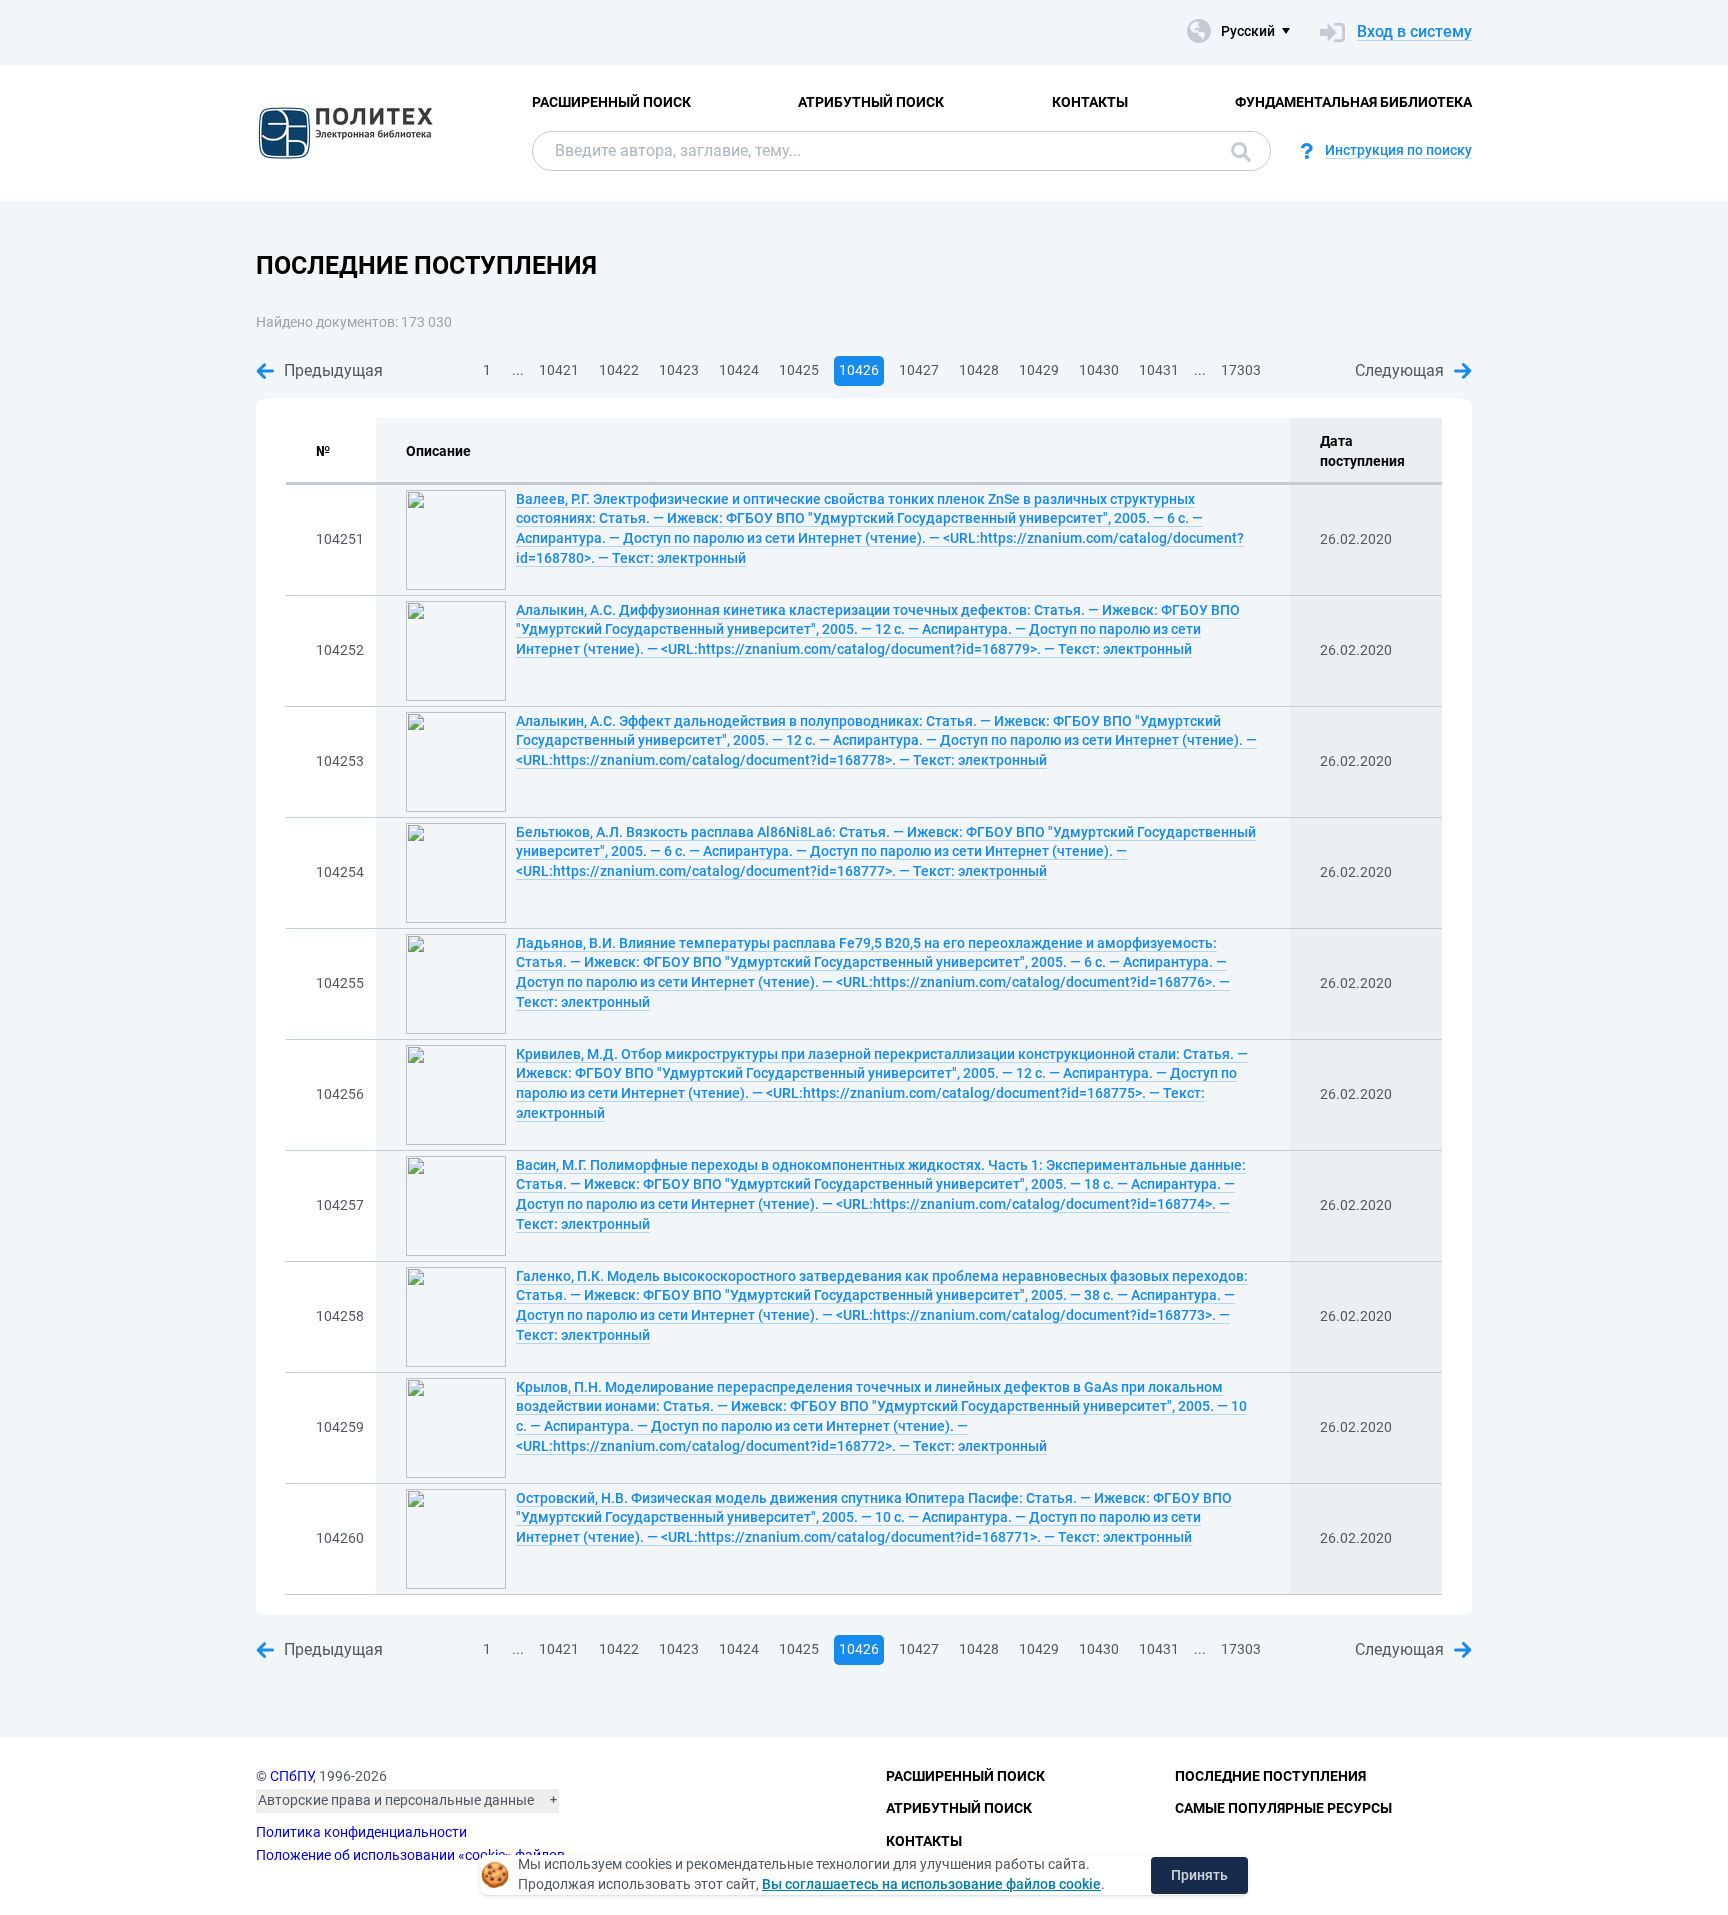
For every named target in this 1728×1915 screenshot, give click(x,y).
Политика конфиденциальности (361, 1832)
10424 (739, 370)
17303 (1241, 370)
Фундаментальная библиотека (1353, 102)
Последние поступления (1270, 1776)
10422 (619, 370)
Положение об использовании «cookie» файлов (410, 1855)
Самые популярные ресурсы (1283, 1808)
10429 (1039, 370)
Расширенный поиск (611, 102)
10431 (1159, 370)
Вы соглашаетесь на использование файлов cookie (931, 1884)
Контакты (1090, 102)
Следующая (1399, 370)
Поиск (1236, 151)
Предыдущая (333, 370)
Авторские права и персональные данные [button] (396, 1800)
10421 (559, 370)
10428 (979, 370)
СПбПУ (291, 1776)
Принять (1199, 1875)
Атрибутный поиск (871, 102)
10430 (1099, 370)
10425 (799, 370)
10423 (679, 370)
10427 (919, 370)
